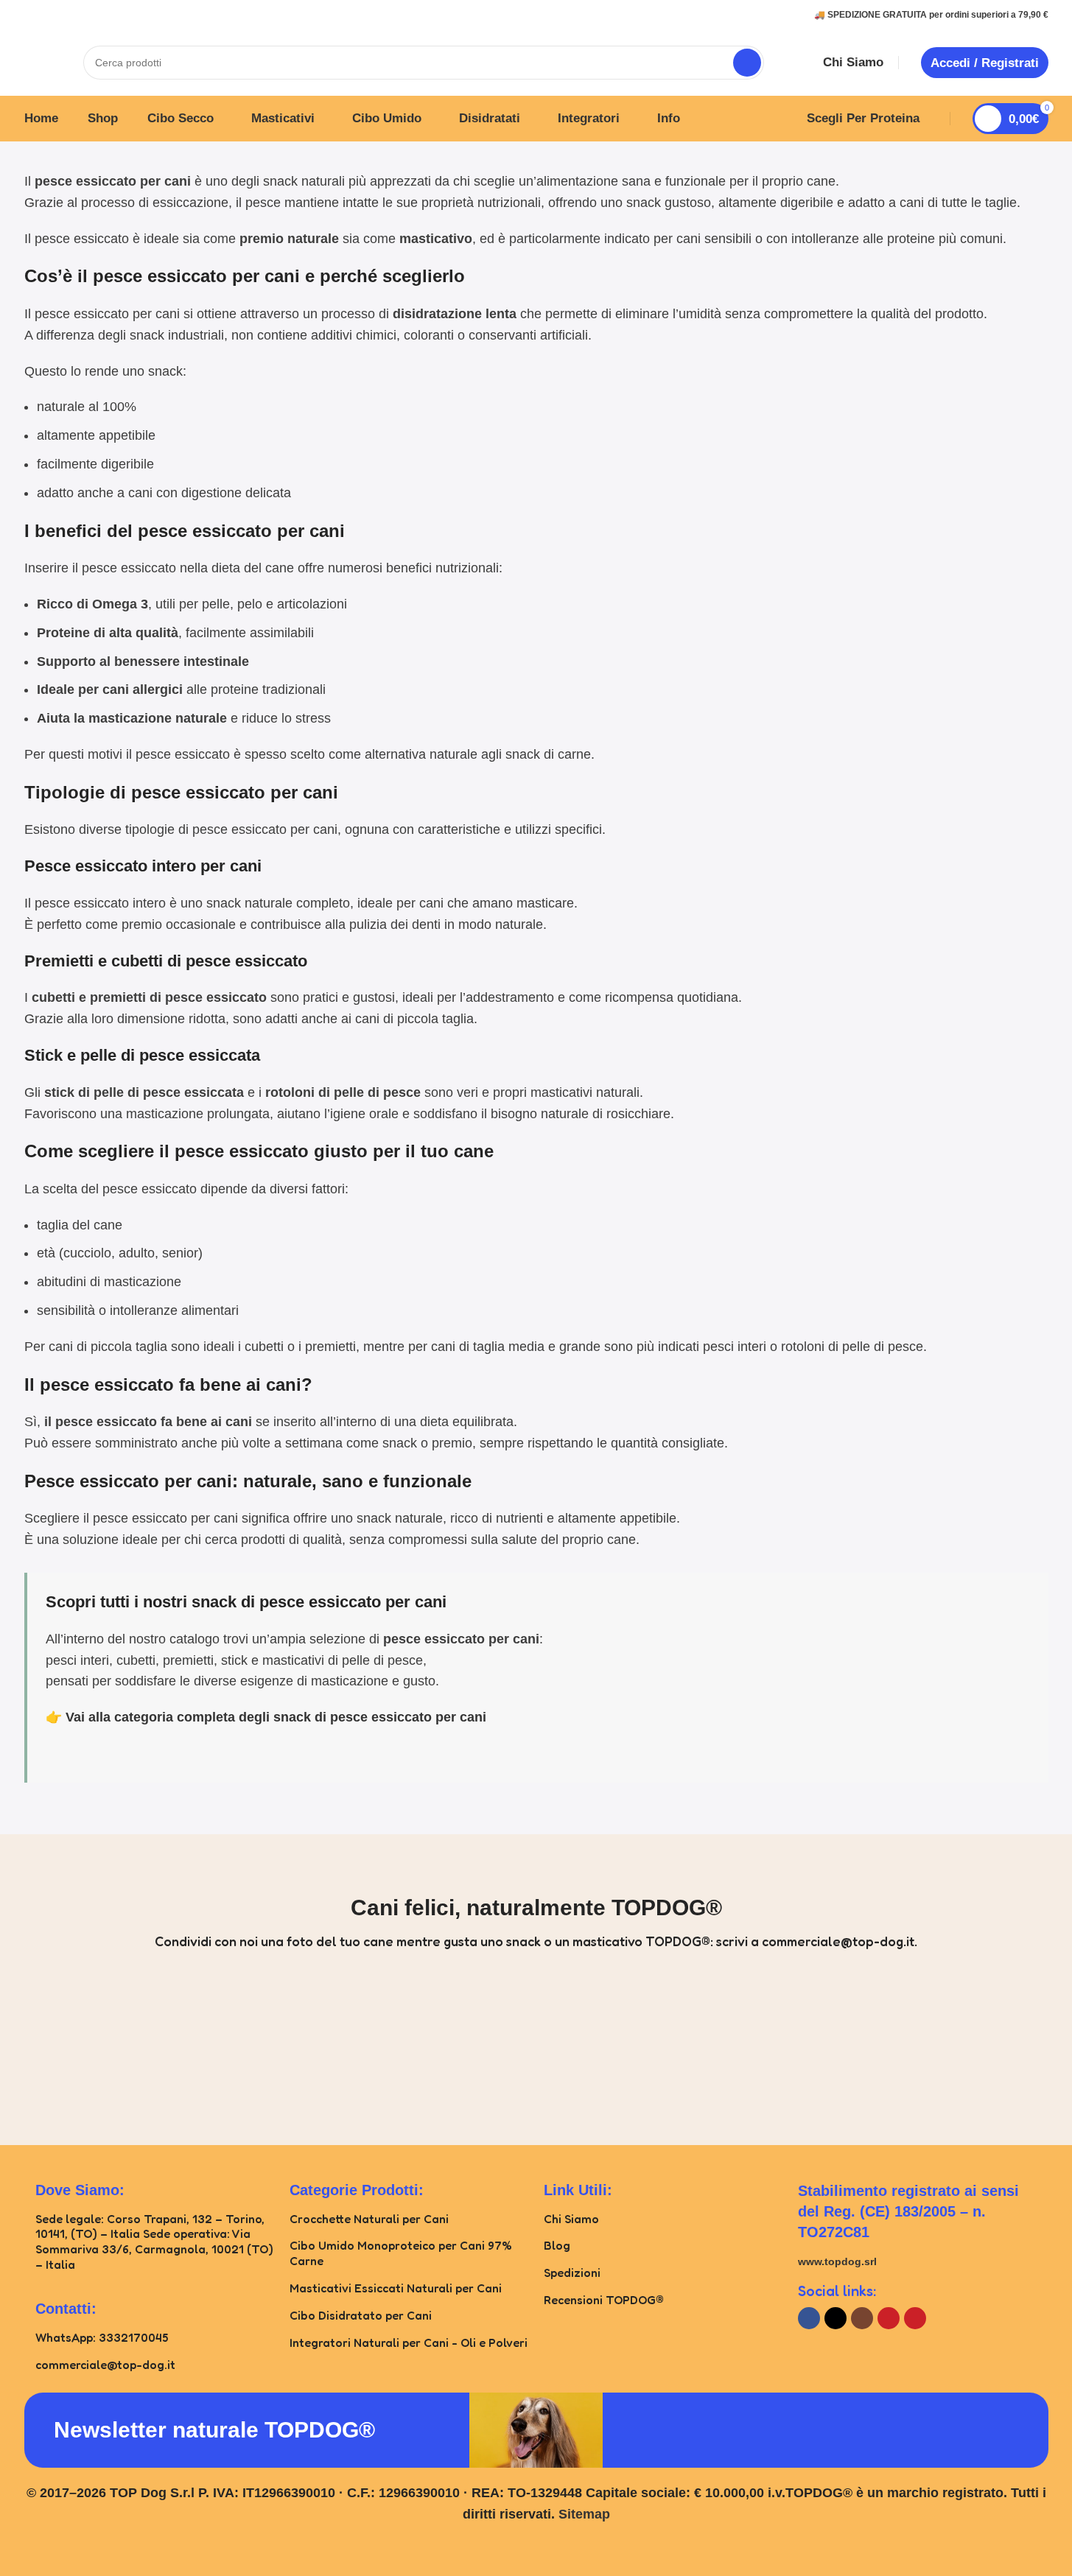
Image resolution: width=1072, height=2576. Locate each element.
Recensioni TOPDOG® (604, 2300)
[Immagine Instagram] (69, 2045)
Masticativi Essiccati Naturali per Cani (396, 2288)
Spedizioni (572, 2273)
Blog (557, 2245)
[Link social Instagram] (862, 2318)
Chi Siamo (571, 2219)
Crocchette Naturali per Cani (369, 2219)
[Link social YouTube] (889, 2318)
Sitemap (584, 2514)
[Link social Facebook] (809, 2318)
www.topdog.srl (837, 2261)
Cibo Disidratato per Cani (361, 2315)
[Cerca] (747, 63)
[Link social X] (835, 2318)
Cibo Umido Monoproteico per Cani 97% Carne (401, 2253)
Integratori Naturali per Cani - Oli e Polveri (409, 2342)
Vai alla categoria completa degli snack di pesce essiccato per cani (276, 1717)
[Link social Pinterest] (915, 2318)
